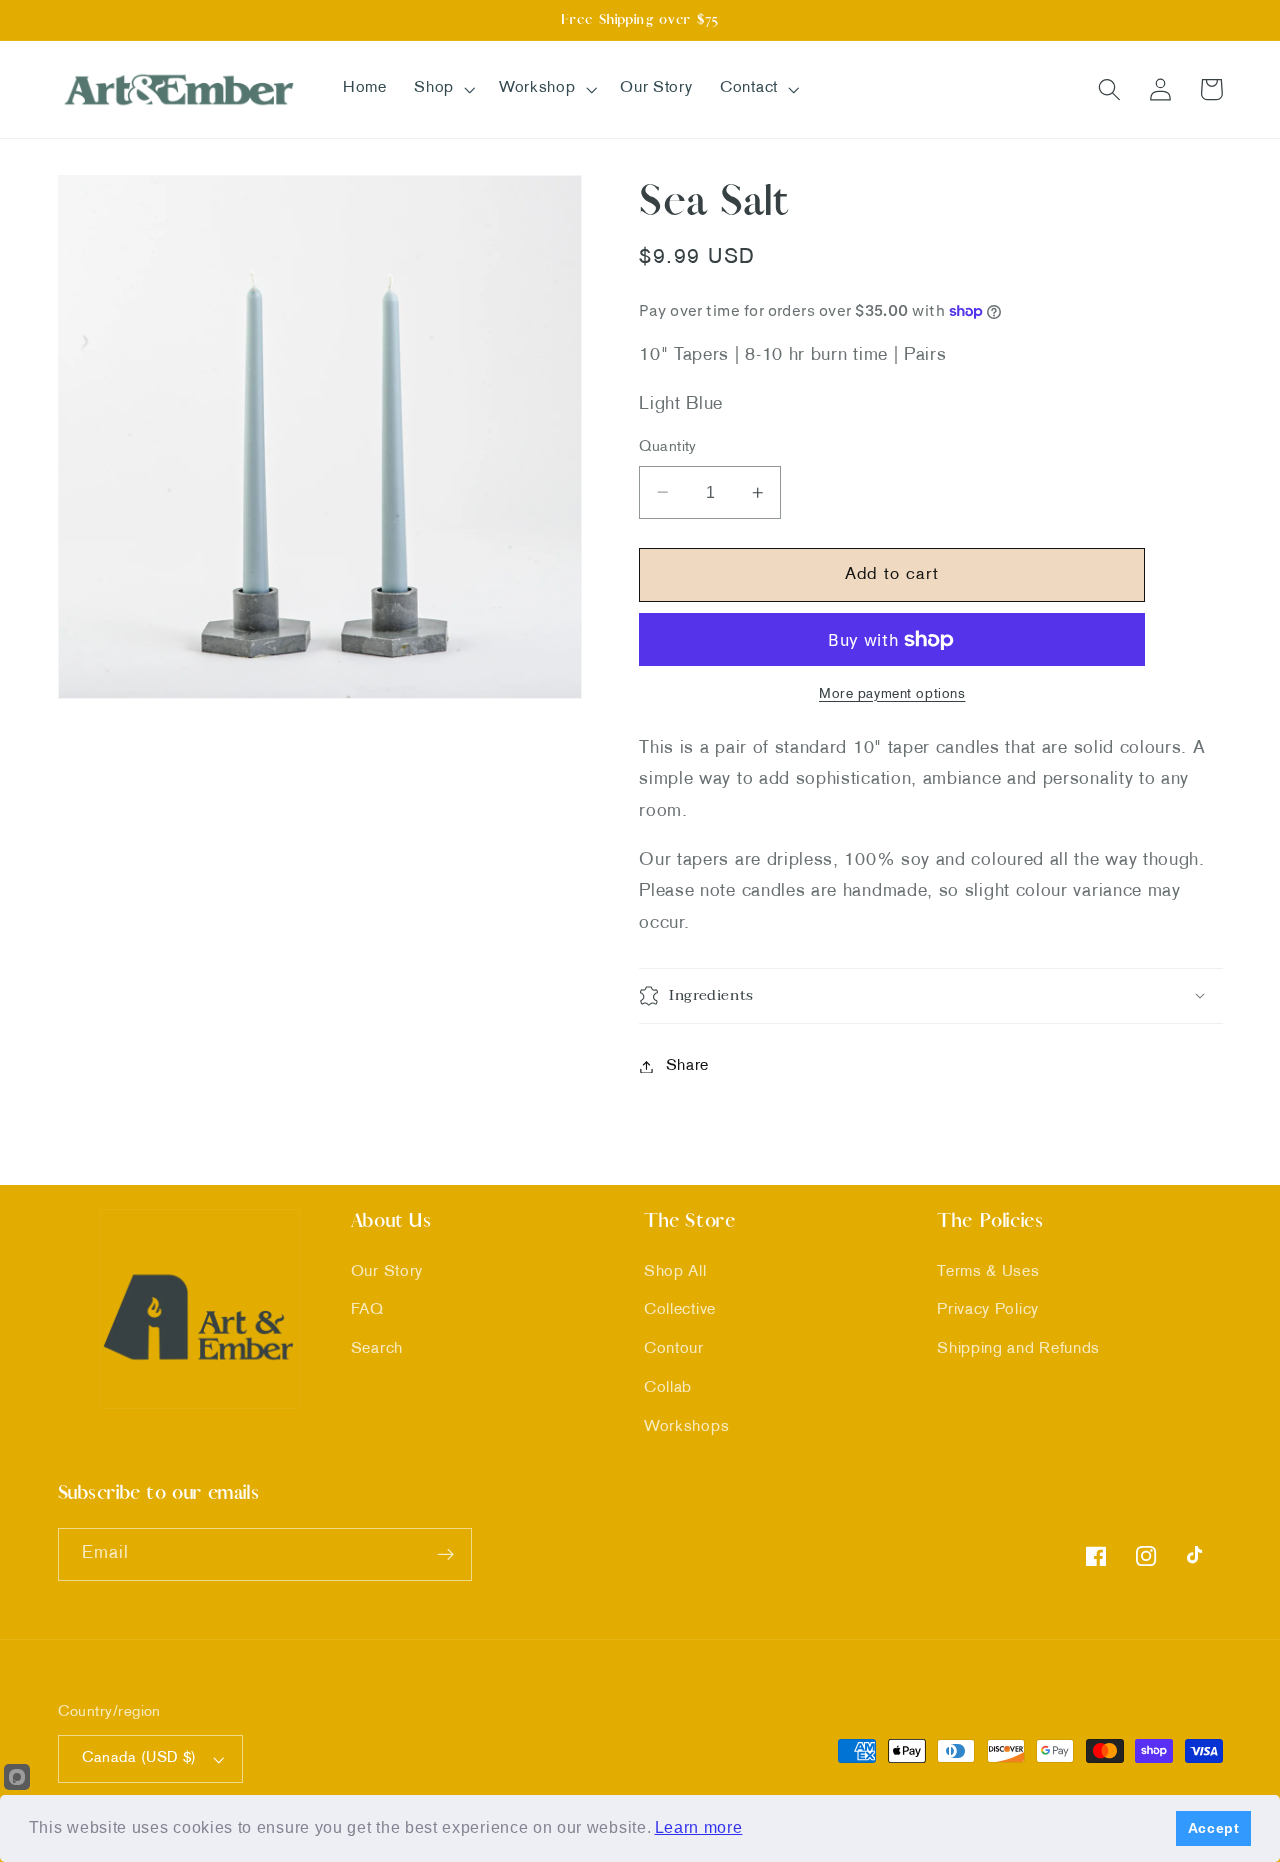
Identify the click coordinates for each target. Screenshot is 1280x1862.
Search (377, 1349)
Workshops (686, 1427)
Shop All (675, 1272)
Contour (674, 1349)
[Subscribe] (445, 1555)
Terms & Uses (988, 1272)
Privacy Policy (988, 1310)
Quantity (668, 447)
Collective (680, 1310)
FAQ (367, 1310)
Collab (668, 1388)
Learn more (699, 1827)
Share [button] (687, 1066)
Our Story (387, 1272)
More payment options (892, 693)
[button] (442, 89)
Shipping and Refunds (1018, 1349)
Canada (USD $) (139, 1758)
